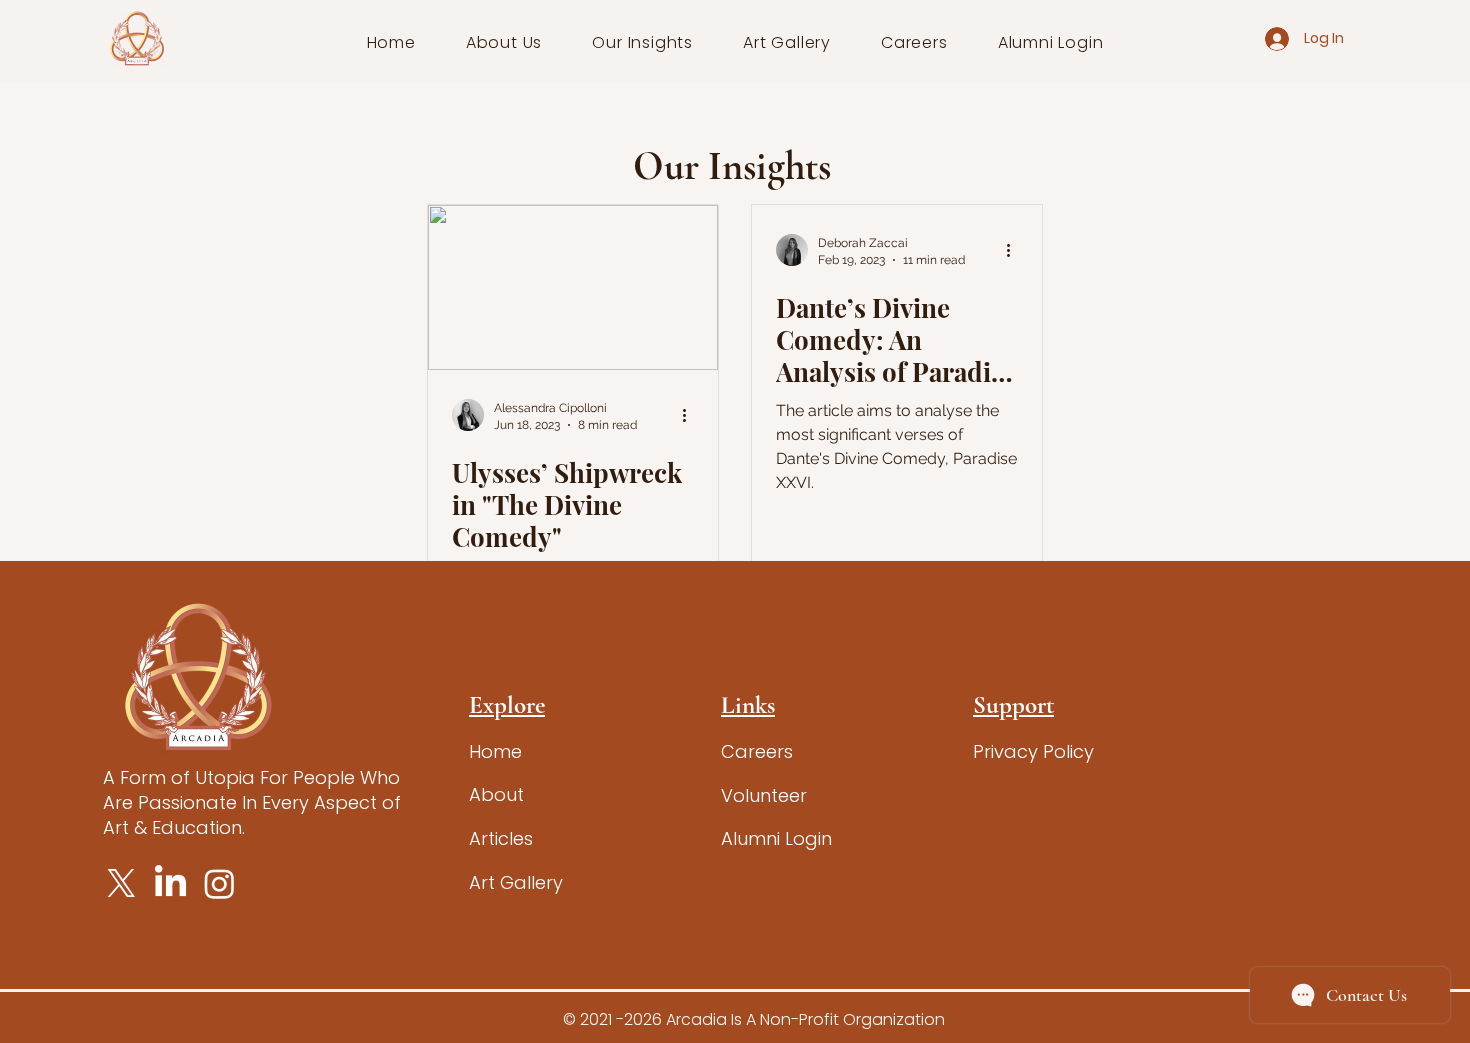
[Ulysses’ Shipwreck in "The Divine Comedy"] (573, 287)
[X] (121, 883)
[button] (504, 42)
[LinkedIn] (170, 883)
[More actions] (691, 415)
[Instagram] (219, 883)
